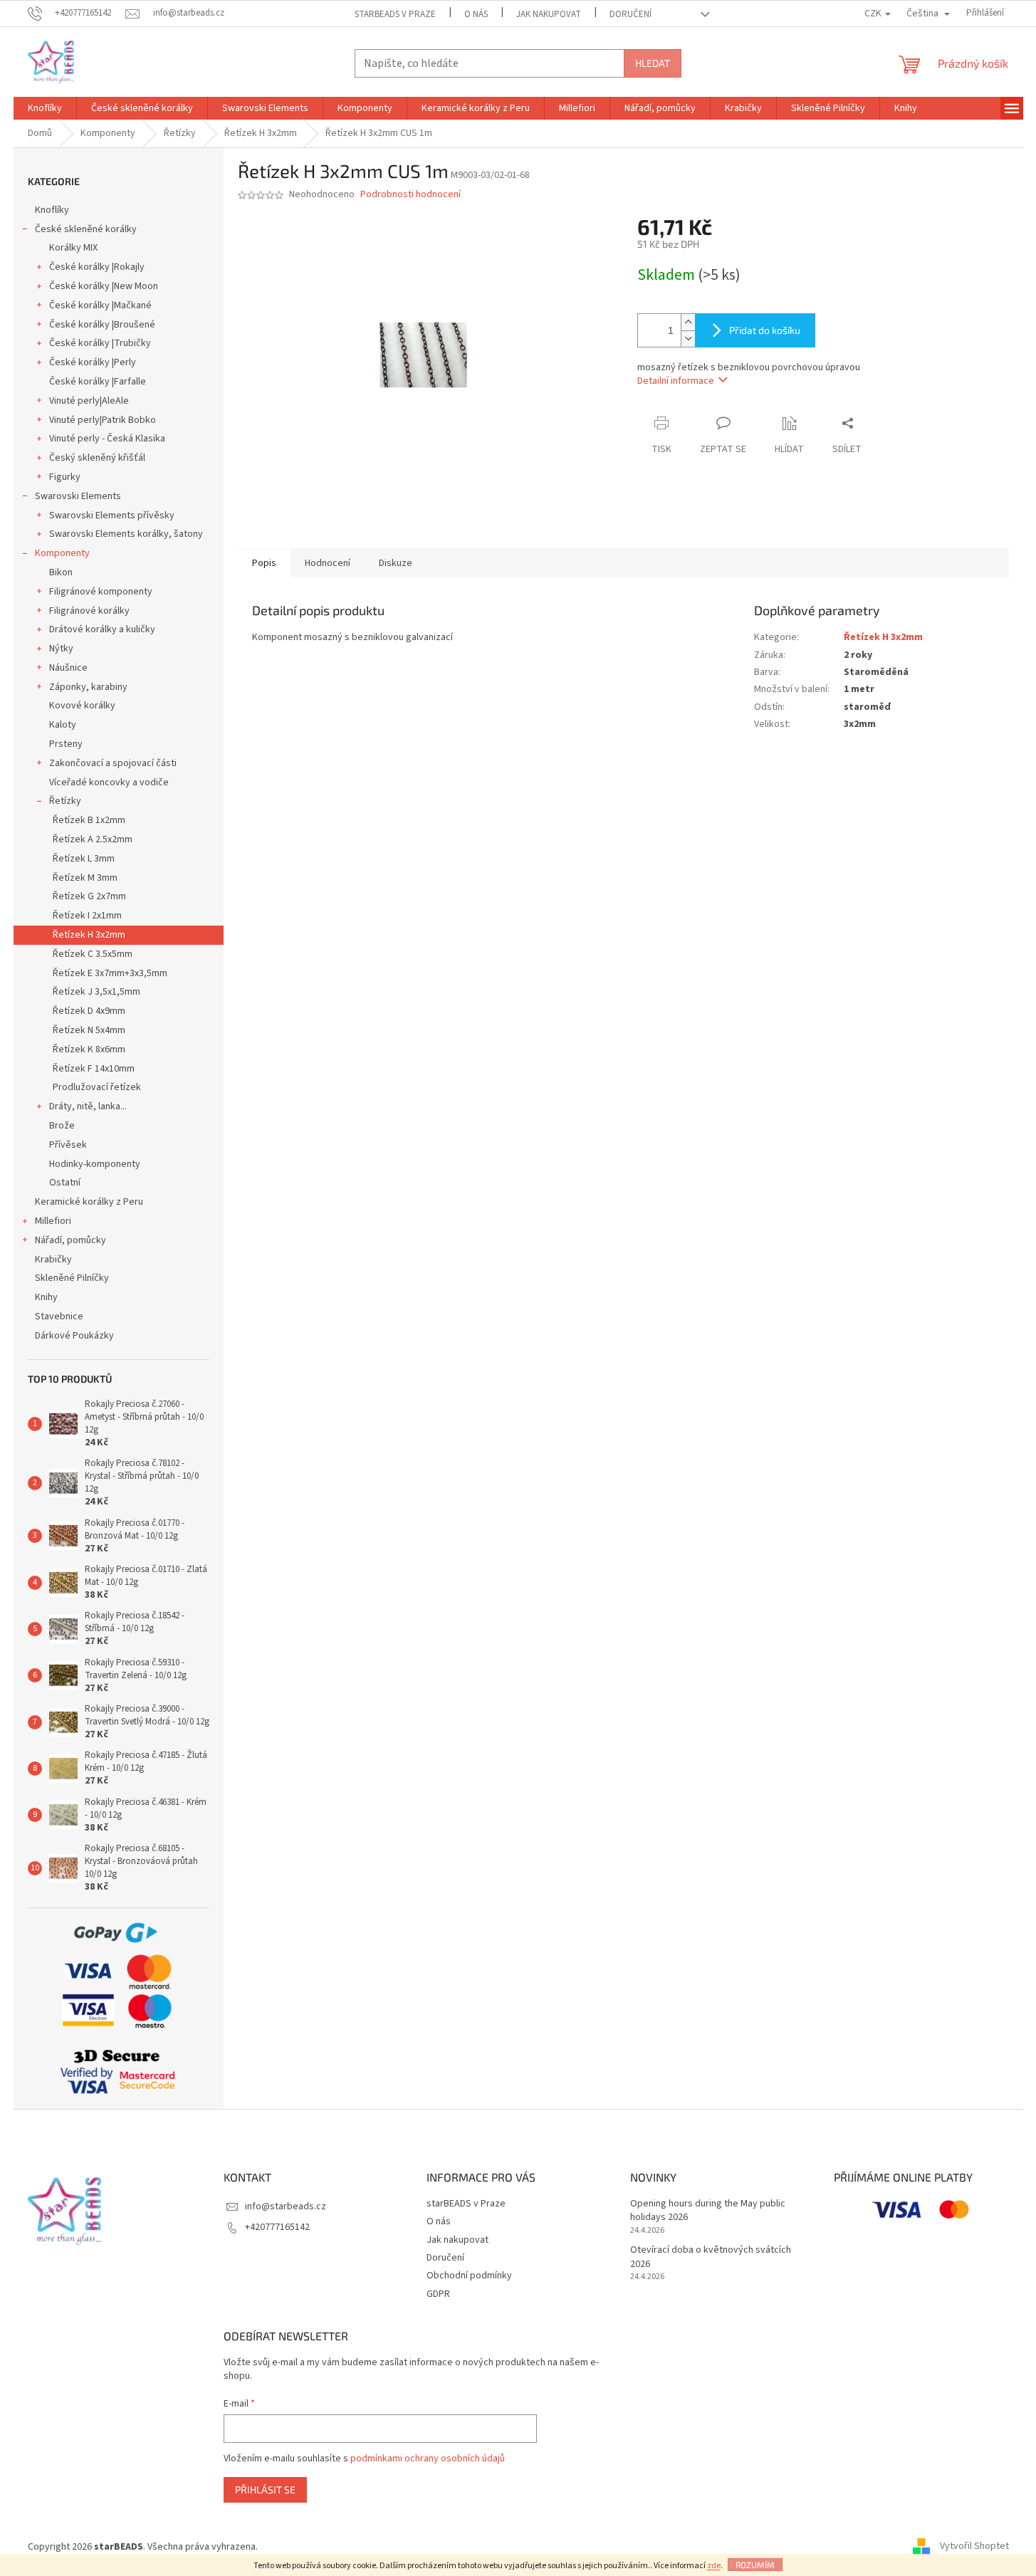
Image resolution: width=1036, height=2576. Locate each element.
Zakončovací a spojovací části (113, 763)
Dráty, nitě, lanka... (88, 1106)
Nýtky (61, 649)
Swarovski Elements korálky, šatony (126, 534)
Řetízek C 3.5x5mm (93, 954)
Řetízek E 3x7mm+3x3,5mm (110, 973)
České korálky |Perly (93, 362)
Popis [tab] (264, 563)
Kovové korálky (82, 706)
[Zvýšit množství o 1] (688, 322)
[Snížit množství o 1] (688, 339)
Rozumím (755, 2565)
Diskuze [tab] (396, 563)
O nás (476, 14)
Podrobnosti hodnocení (410, 195)
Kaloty (63, 725)
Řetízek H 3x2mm (89, 935)
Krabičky (53, 1260)
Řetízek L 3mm (84, 859)
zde (714, 2566)
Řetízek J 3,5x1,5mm (96, 992)
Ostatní (65, 1183)
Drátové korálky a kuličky (102, 629)
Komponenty (62, 553)
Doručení (631, 14)
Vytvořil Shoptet (974, 2547)
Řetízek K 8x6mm (89, 1049)
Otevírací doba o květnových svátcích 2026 (711, 2257)
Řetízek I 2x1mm (87, 916)
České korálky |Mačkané (100, 305)
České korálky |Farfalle (98, 382)
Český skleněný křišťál (97, 458)
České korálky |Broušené (102, 325)
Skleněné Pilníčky (72, 1278)
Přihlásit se (265, 2489)
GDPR (438, 2294)
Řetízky (65, 801)
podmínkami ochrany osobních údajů (428, 2459)
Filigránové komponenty (101, 592)
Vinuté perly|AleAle (89, 401)
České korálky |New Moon (104, 286)
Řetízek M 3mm (85, 878)
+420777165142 (277, 2227)
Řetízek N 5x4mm (89, 1030)
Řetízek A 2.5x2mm (93, 839)
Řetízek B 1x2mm (89, 820)
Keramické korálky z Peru (89, 1202)
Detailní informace (676, 381)
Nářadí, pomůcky (70, 1240)
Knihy (46, 1297)
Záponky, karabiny (88, 687)
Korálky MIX (73, 248)
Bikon (61, 572)
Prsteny (66, 744)
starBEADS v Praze (395, 14)
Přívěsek (68, 1145)
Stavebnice (59, 1316)
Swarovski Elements (78, 496)
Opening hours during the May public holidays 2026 (708, 2211)
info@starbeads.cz (286, 2206)
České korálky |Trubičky (100, 343)
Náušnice (68, 668)
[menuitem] (45, 108)
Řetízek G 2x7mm (89, 896)
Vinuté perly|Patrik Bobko (103, 420)
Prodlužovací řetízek (97, 1087)
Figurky (65, 477)
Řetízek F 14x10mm (94, 1069)
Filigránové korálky (89, 611)
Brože (62, 1126)
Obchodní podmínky (469, 2276)
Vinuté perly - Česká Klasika (107, 439)
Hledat (653, 63)
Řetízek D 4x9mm (89, 1011)
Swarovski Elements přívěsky (112, 515)
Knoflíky (52, 210)
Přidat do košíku (765, 330)
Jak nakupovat (549, 14)
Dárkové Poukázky (74, 1336)
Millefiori (53, 1221)
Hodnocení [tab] (328, 563)
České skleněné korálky (86, 229)
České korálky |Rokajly (97, 267)
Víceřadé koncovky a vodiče (109, 782)
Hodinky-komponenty (95, 1164)
